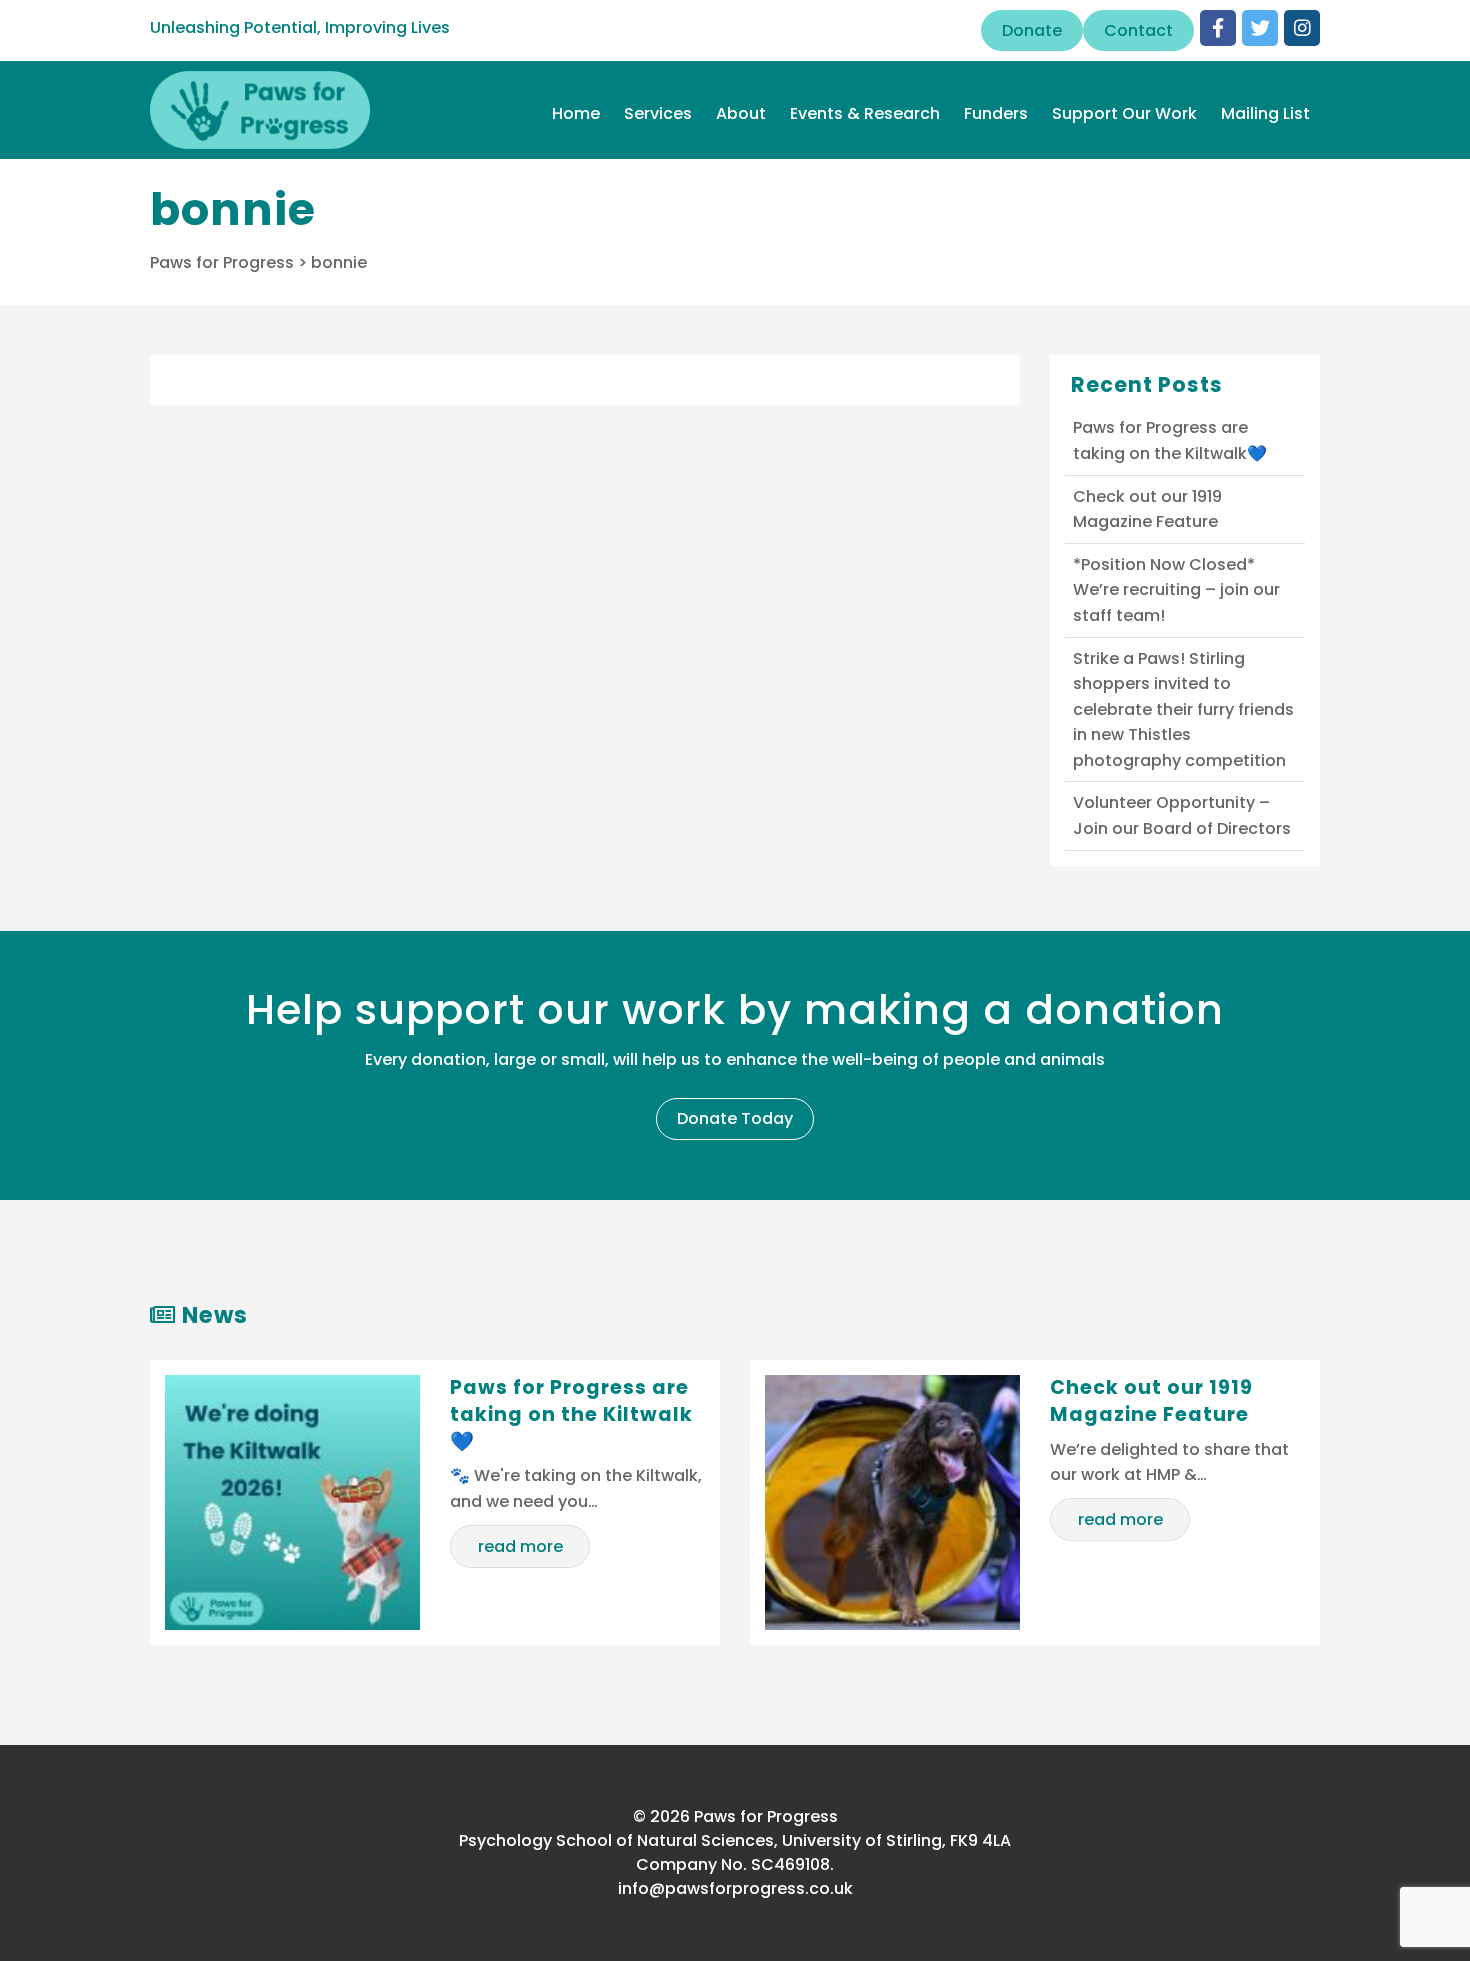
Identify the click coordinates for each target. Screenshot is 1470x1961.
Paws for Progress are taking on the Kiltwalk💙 (1170, 440)
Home (576, 113)
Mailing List (1265, 113)
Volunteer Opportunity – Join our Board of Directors (1182, 815)
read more (520, 1546)
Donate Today (735, 1118)
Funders (996, 113)
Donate (1032, 30)
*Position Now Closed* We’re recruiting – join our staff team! (1176, 590)
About (741, 113)
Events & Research (865, 113)
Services (658, 113)
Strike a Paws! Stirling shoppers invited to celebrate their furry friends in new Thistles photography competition (1183, 709)
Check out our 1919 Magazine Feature (1147, 509)
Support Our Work (1124, 113)
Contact (1138, 30)
